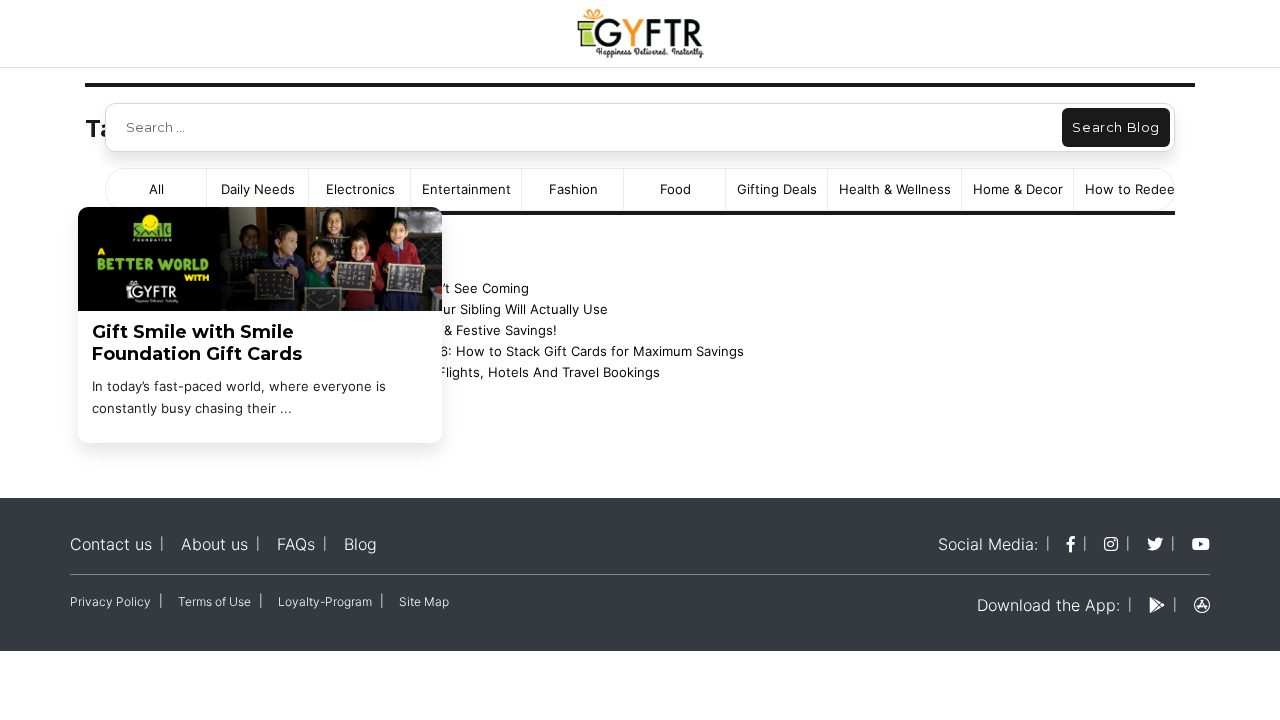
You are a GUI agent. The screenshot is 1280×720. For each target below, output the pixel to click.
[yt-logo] (1201, 544)
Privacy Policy (110, 601)
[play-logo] (1157, 605)
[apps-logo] (1202, 605)
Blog (360, 544)
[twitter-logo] (1155, 544)
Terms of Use (214, 601)
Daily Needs (258, 189)
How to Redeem (1135, 189)
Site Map (424, 601)
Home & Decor (1018, 189)
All (156, 189)
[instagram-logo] (1111, 544)
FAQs (296, 544)
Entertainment (466, 189)
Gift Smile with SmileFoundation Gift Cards (197, 343)
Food (675, 189)
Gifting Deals (777, 189)
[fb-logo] (1071, 544)
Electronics (360, 189)
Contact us (111, 544)
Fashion (573, 189)
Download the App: (1048, 605)
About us (214, 544)
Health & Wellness (895, 189)
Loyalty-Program (325, 601)
